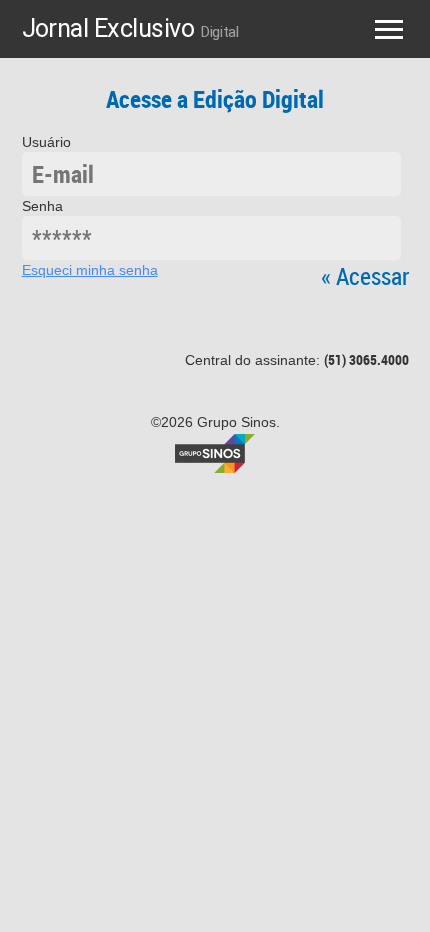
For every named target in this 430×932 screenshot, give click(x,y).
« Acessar (365, 276)
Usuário (46, 142)
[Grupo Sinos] (215, 452)
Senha (42, 206)
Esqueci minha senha (90, 270)
